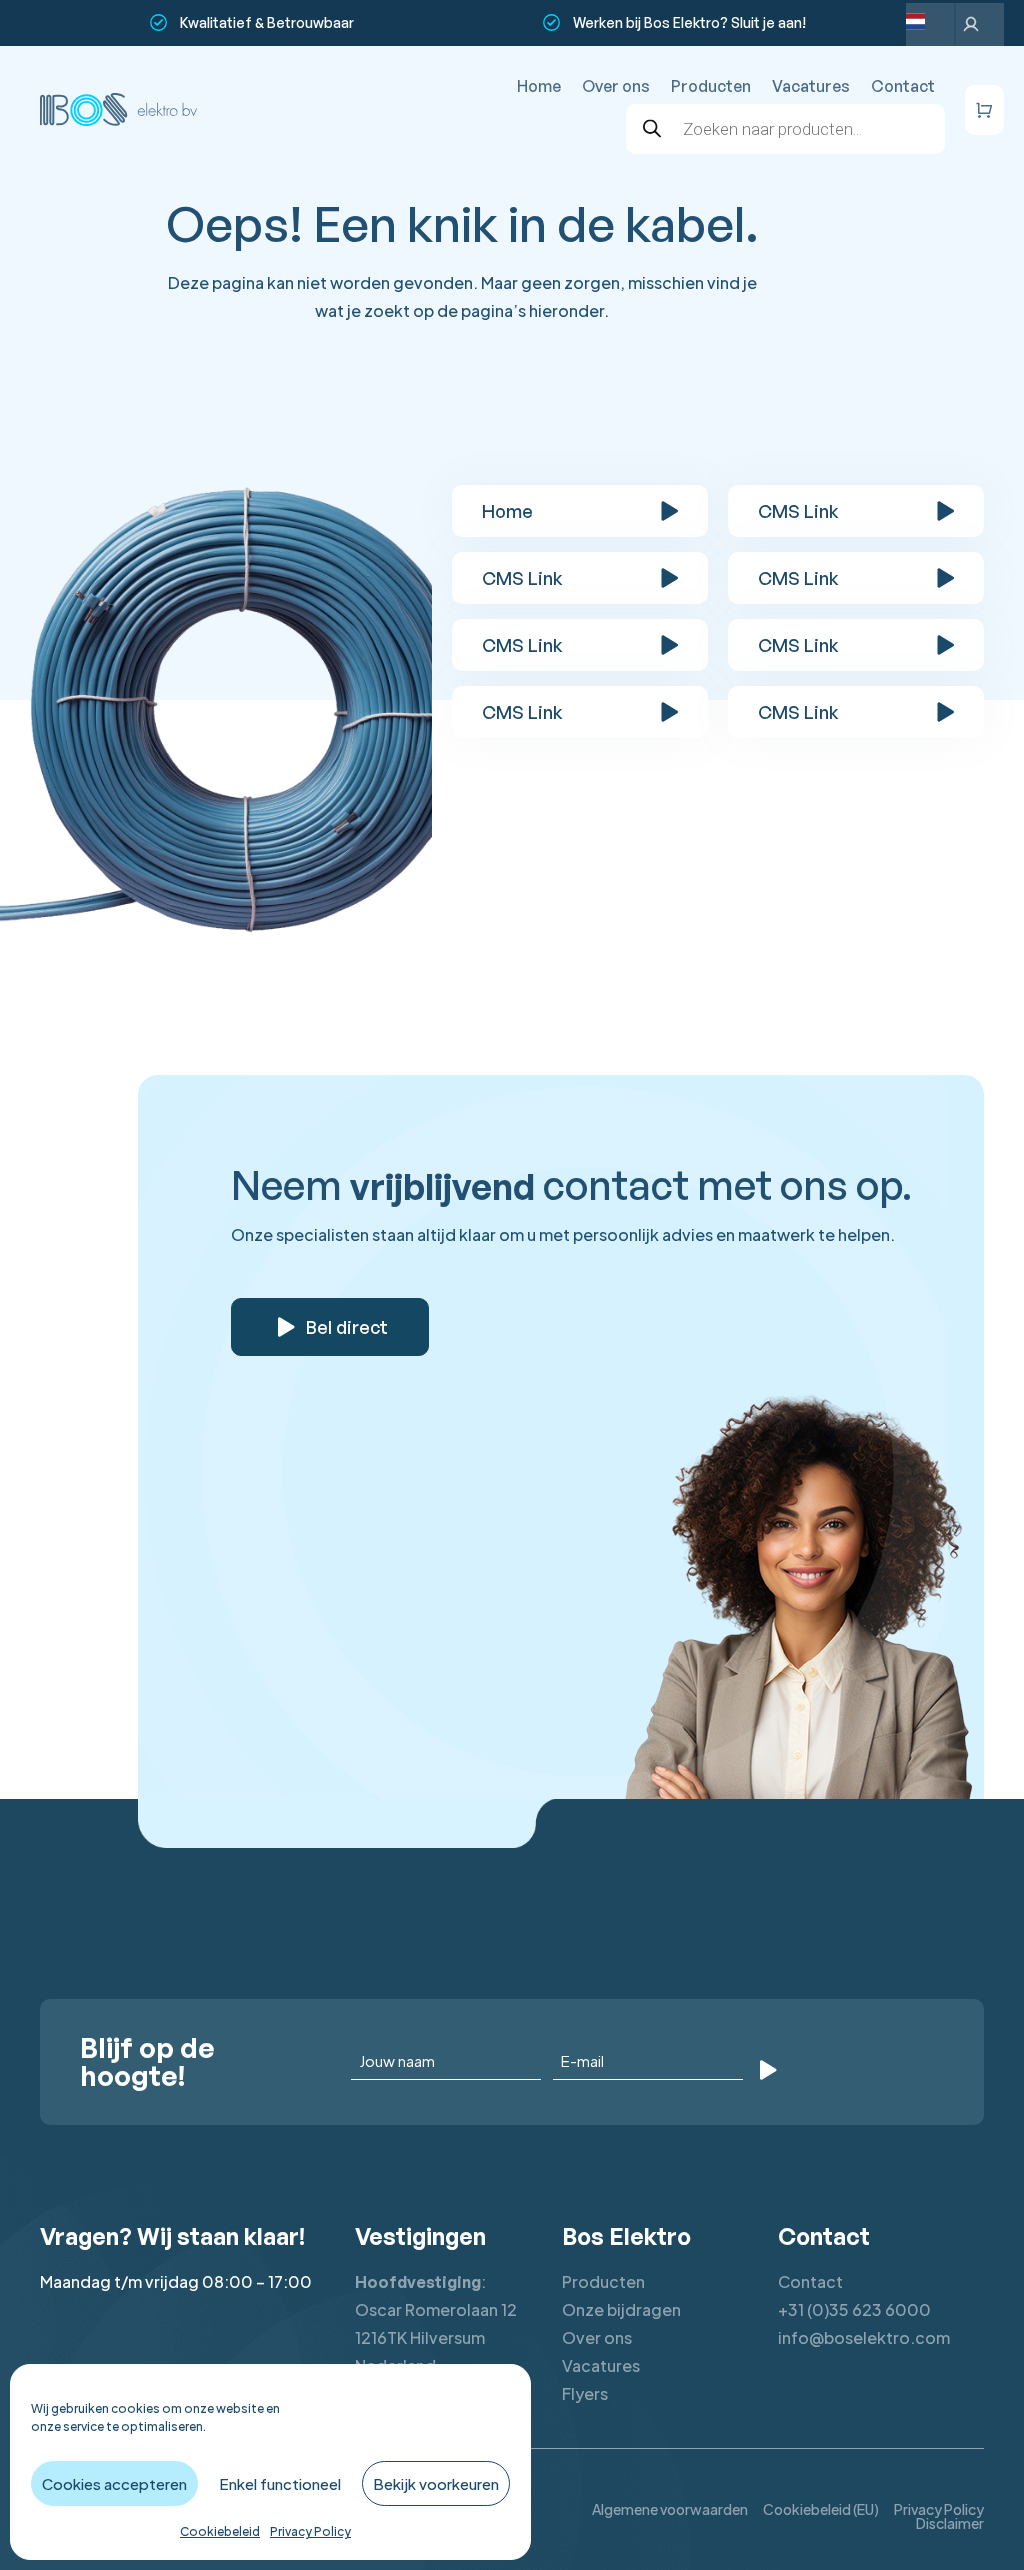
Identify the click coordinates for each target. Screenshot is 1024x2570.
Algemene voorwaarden (670, 2509)
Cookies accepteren (114, 2483)
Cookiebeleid (220, 2531)
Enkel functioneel (280, 2483)
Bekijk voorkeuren (436, 2483)
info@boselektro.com (864, 2337)
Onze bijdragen (621, 2309)
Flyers (585, 2393)
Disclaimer (950, 2523)
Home (539, 86)
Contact (903, 86)
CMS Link (798, 511)
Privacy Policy (310, 2531)
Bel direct (347, 1327)
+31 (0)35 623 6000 (854, 2309)
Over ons (616, 86)
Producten (711, 86)
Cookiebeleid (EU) (821, 2509)
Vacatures (811, 86)
